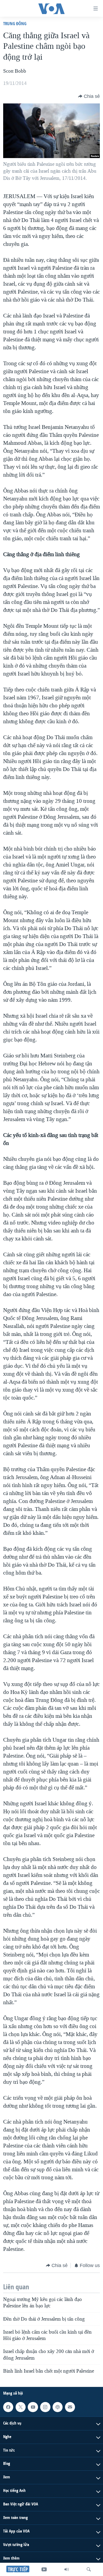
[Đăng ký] (70, 2407)
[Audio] (67, 2569)
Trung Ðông (15, 23)
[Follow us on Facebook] (8, 2407)
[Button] (89, 96)
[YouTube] (44, 2569)
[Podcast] (58, 2407)
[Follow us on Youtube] (33, 2407)
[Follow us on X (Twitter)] (21, 2407)
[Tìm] (89, 2569)
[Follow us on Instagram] (45, 2407)
